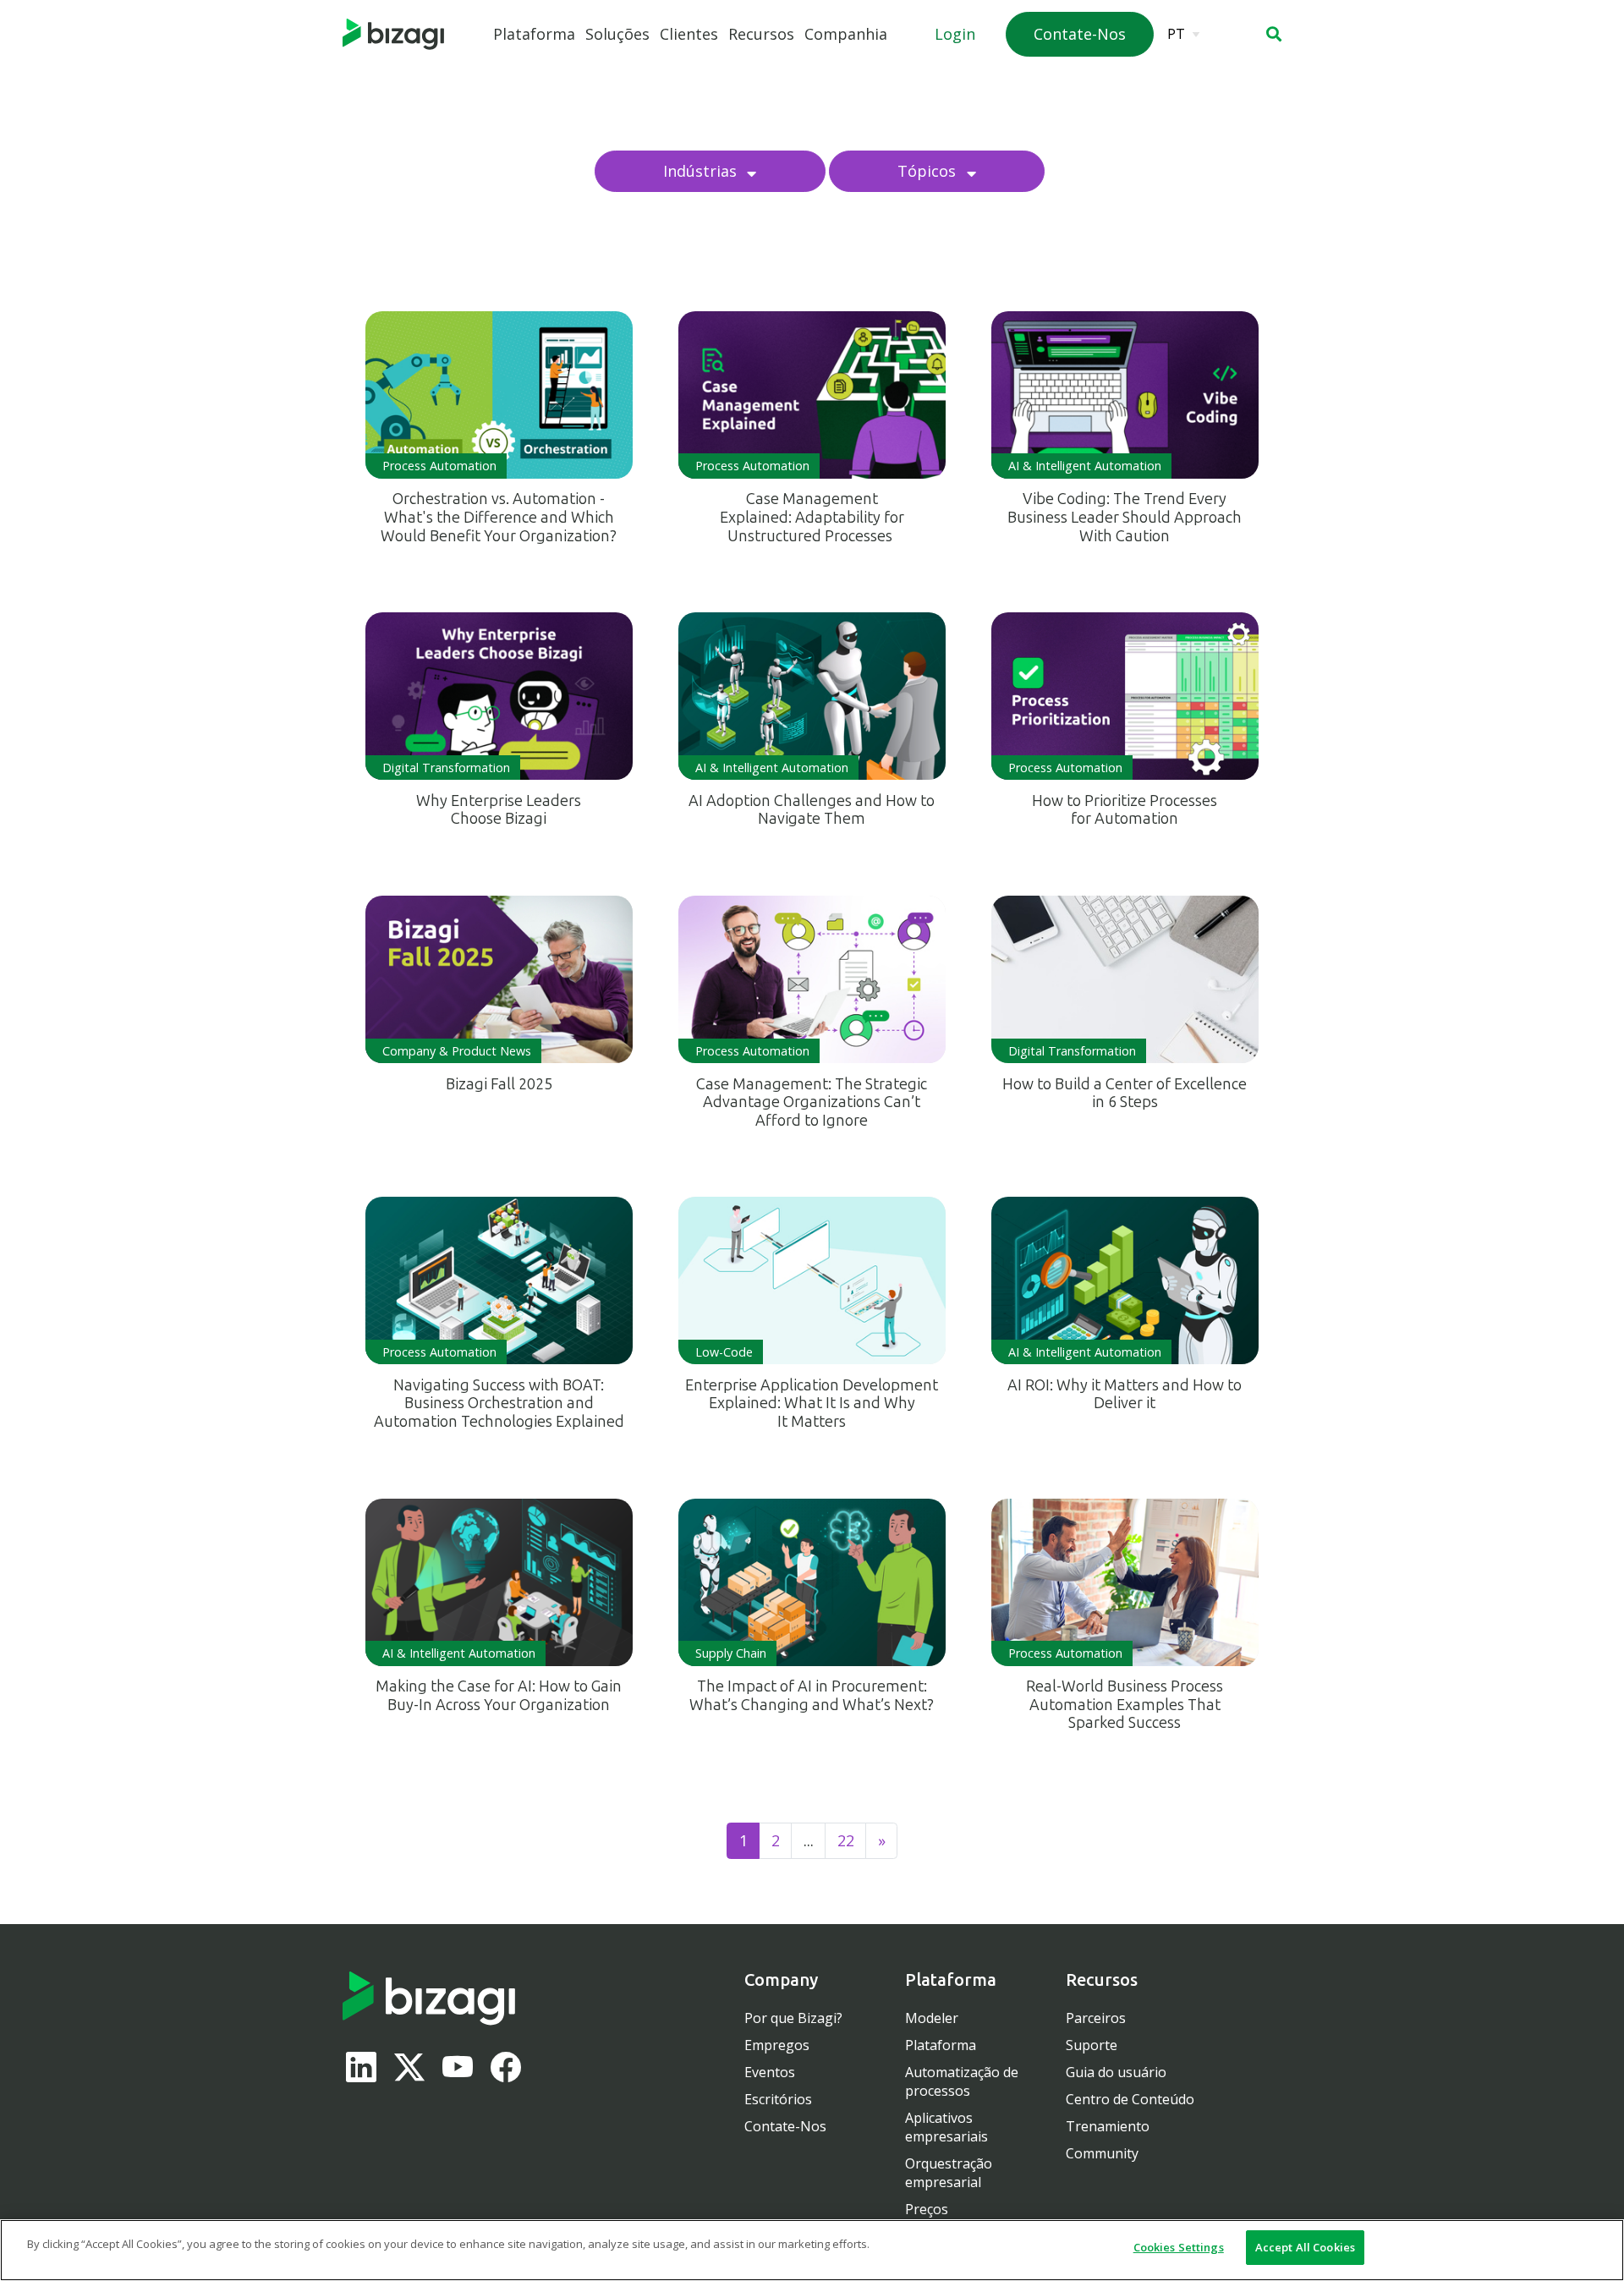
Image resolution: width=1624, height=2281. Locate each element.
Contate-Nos (785, 2126)
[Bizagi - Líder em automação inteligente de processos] (393, 35)
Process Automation (439, 466)
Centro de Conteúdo (1130, 2099)
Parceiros (1096, 2018)
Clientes (689, 34)
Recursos (761, 34)
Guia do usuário (1116, 2072)
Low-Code (724, 1352)
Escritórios (778, 2099)
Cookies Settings (1179, 2247)
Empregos (777, 2045)
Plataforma (534, 34)
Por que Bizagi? (793, 2018)
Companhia (846, 34)
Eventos (770, 2072)
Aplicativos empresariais (946, 2127)
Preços (927, 2209)
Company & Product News (457, 1051)
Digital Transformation (446, 768)
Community (1102, 2153)
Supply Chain (731, 1653)
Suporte (1092, 2045)
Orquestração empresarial (949, 2173)
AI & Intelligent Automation (1085, 466)
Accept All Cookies (1305, 2247)
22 (846, 1840)
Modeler (932, 2018)
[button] (1274, 34)
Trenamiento (1108, 2126)
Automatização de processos (962, 2081)
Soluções (617, 34)
